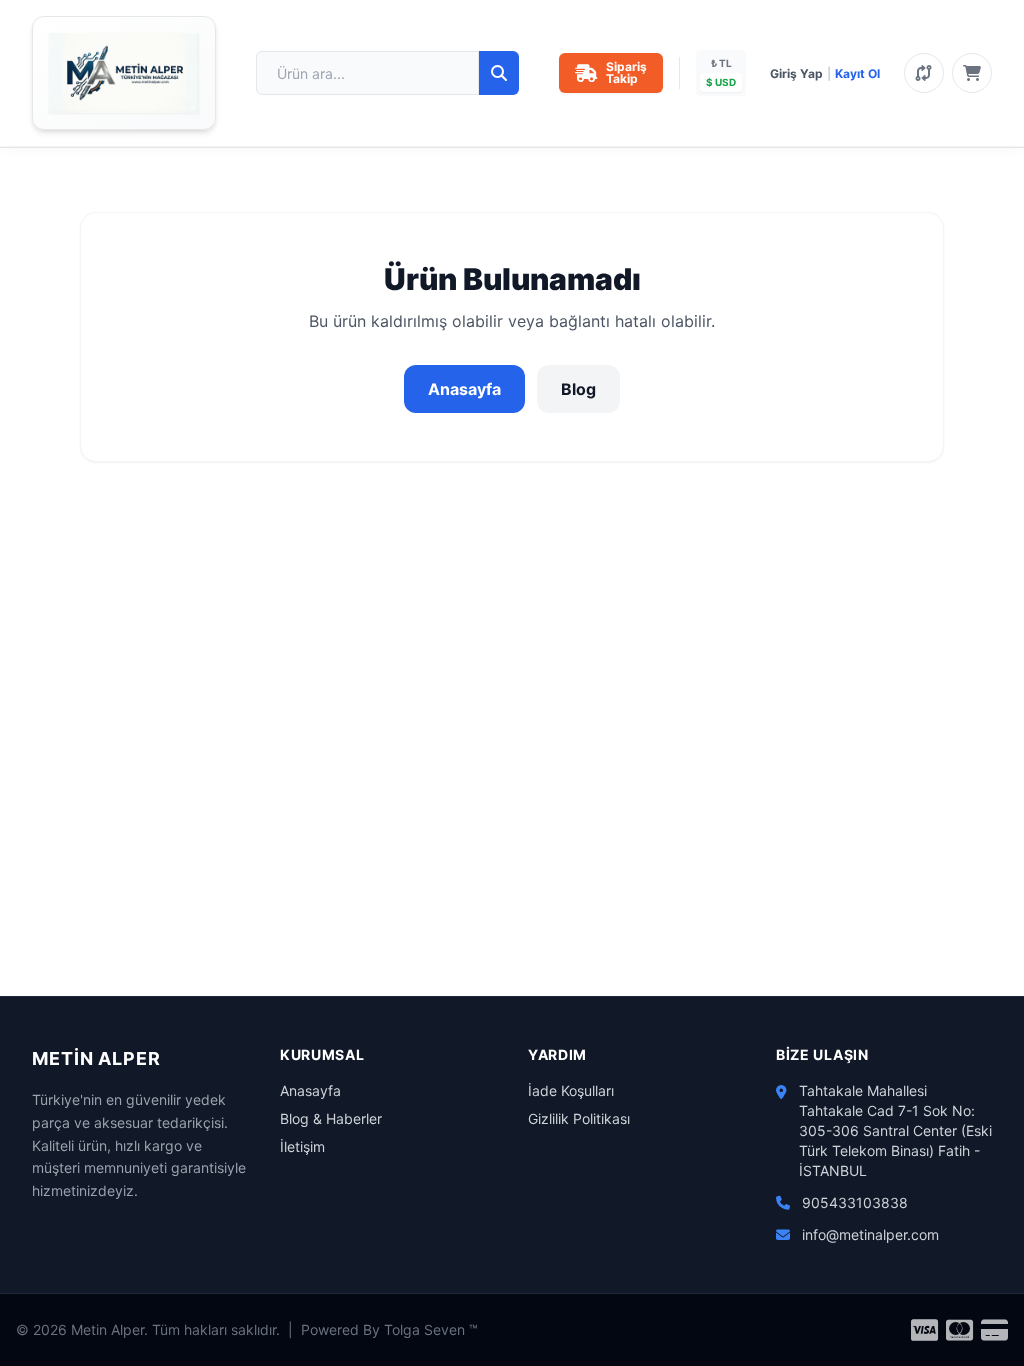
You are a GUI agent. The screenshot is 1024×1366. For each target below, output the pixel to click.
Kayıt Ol (857, 73)
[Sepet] (972, 73)
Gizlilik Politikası (579, 1118)
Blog (578, 389)
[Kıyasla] (924, 73)
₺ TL (721, 63)
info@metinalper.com (870, 1234)
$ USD (721, 82)
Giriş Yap (796, 73)
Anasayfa (464, 389)
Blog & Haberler (331, 1118)
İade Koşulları (571, 1090)
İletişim (302, 1146)
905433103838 (855, 1202)
